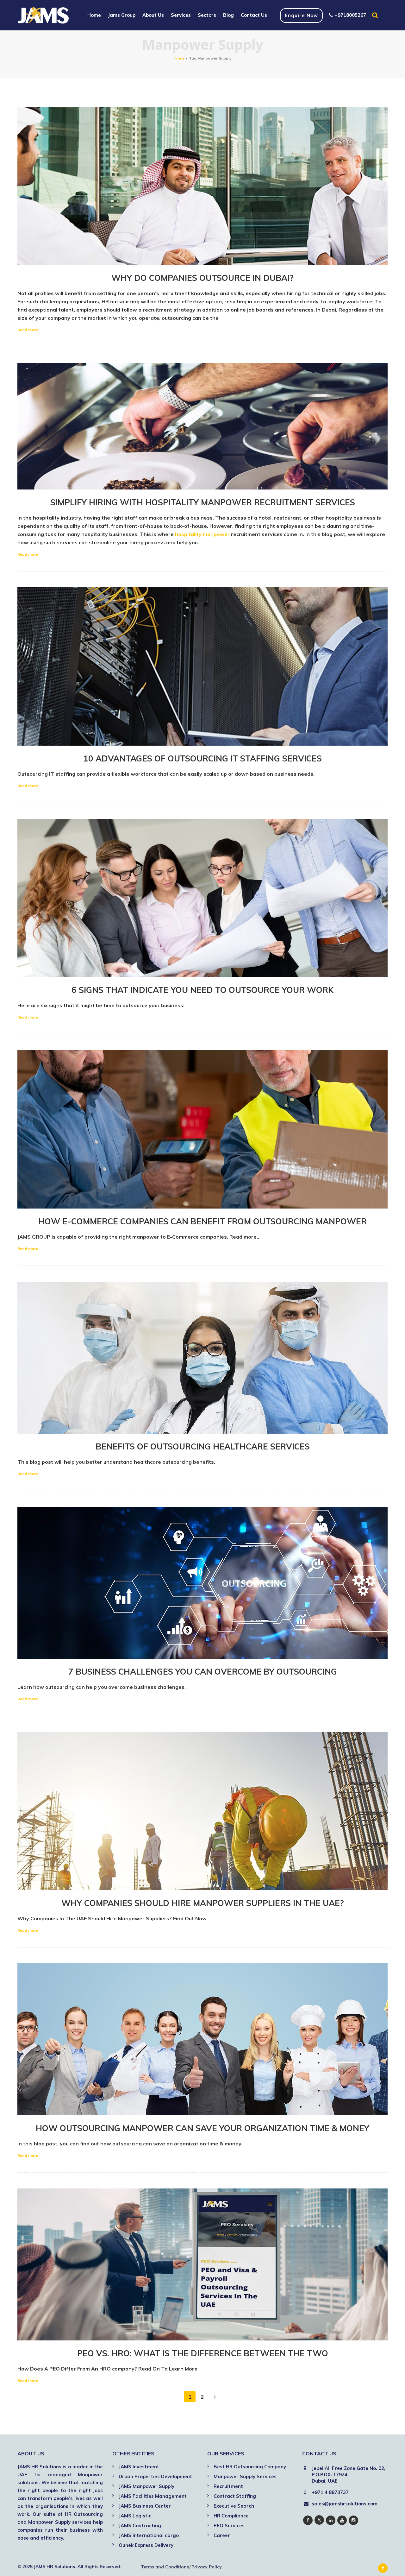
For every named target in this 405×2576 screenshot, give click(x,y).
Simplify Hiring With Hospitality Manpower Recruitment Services (203, 502)
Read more (28, 330)
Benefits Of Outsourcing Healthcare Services (203, 1446)
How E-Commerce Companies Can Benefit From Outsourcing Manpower (202, 1221)
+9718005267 (350, 15)
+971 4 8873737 (330, 2492)
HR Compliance (231, 2516)
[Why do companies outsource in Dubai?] (202, 186)
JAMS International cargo (149, 2535)
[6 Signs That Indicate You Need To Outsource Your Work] (202, 898)
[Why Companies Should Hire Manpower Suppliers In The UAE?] (202, 1811)
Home (94, 15)
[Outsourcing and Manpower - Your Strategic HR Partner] (44, 15)
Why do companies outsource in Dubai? (202, 278)
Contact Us (254, 15)
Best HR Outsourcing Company (250, 2467)
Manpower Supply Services (245, 2476)
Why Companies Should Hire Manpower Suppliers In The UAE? (203, 1903)
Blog (228, 15)
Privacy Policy (207, 2567)
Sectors (207, 15)
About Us (153, 15)
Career (222, 2535)
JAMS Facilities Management (153, 2496)
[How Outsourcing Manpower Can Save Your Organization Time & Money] (202, 2039)
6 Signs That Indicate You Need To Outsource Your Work (202, 990)
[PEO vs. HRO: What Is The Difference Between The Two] (202, 2264)
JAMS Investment (139, 2467)
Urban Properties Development (155, 2476)
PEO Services (229, 2525)
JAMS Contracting (140, 2525)
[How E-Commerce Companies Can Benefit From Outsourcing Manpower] (202, 1129)
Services (181, 15)
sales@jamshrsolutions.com (345, 2504)
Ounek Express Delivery (146, 2545)
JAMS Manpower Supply (146, 2486)
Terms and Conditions (165, 2567)
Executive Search (234, 2506)
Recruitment (228, 2486)
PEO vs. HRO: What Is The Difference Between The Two (203, 2353)
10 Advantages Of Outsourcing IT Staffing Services (202, 758)
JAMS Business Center (145, 2506)
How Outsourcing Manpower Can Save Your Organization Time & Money (202, 2128)
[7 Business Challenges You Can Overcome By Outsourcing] (202, 1583)
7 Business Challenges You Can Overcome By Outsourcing (203, 1672)
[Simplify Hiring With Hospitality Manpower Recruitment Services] (202, 426)
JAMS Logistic (135, 2516)
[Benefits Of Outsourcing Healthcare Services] (202, 1358)
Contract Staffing (235, 2496)
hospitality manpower (202, 534)
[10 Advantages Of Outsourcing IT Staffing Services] (202, 666)
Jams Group (122, 15)
